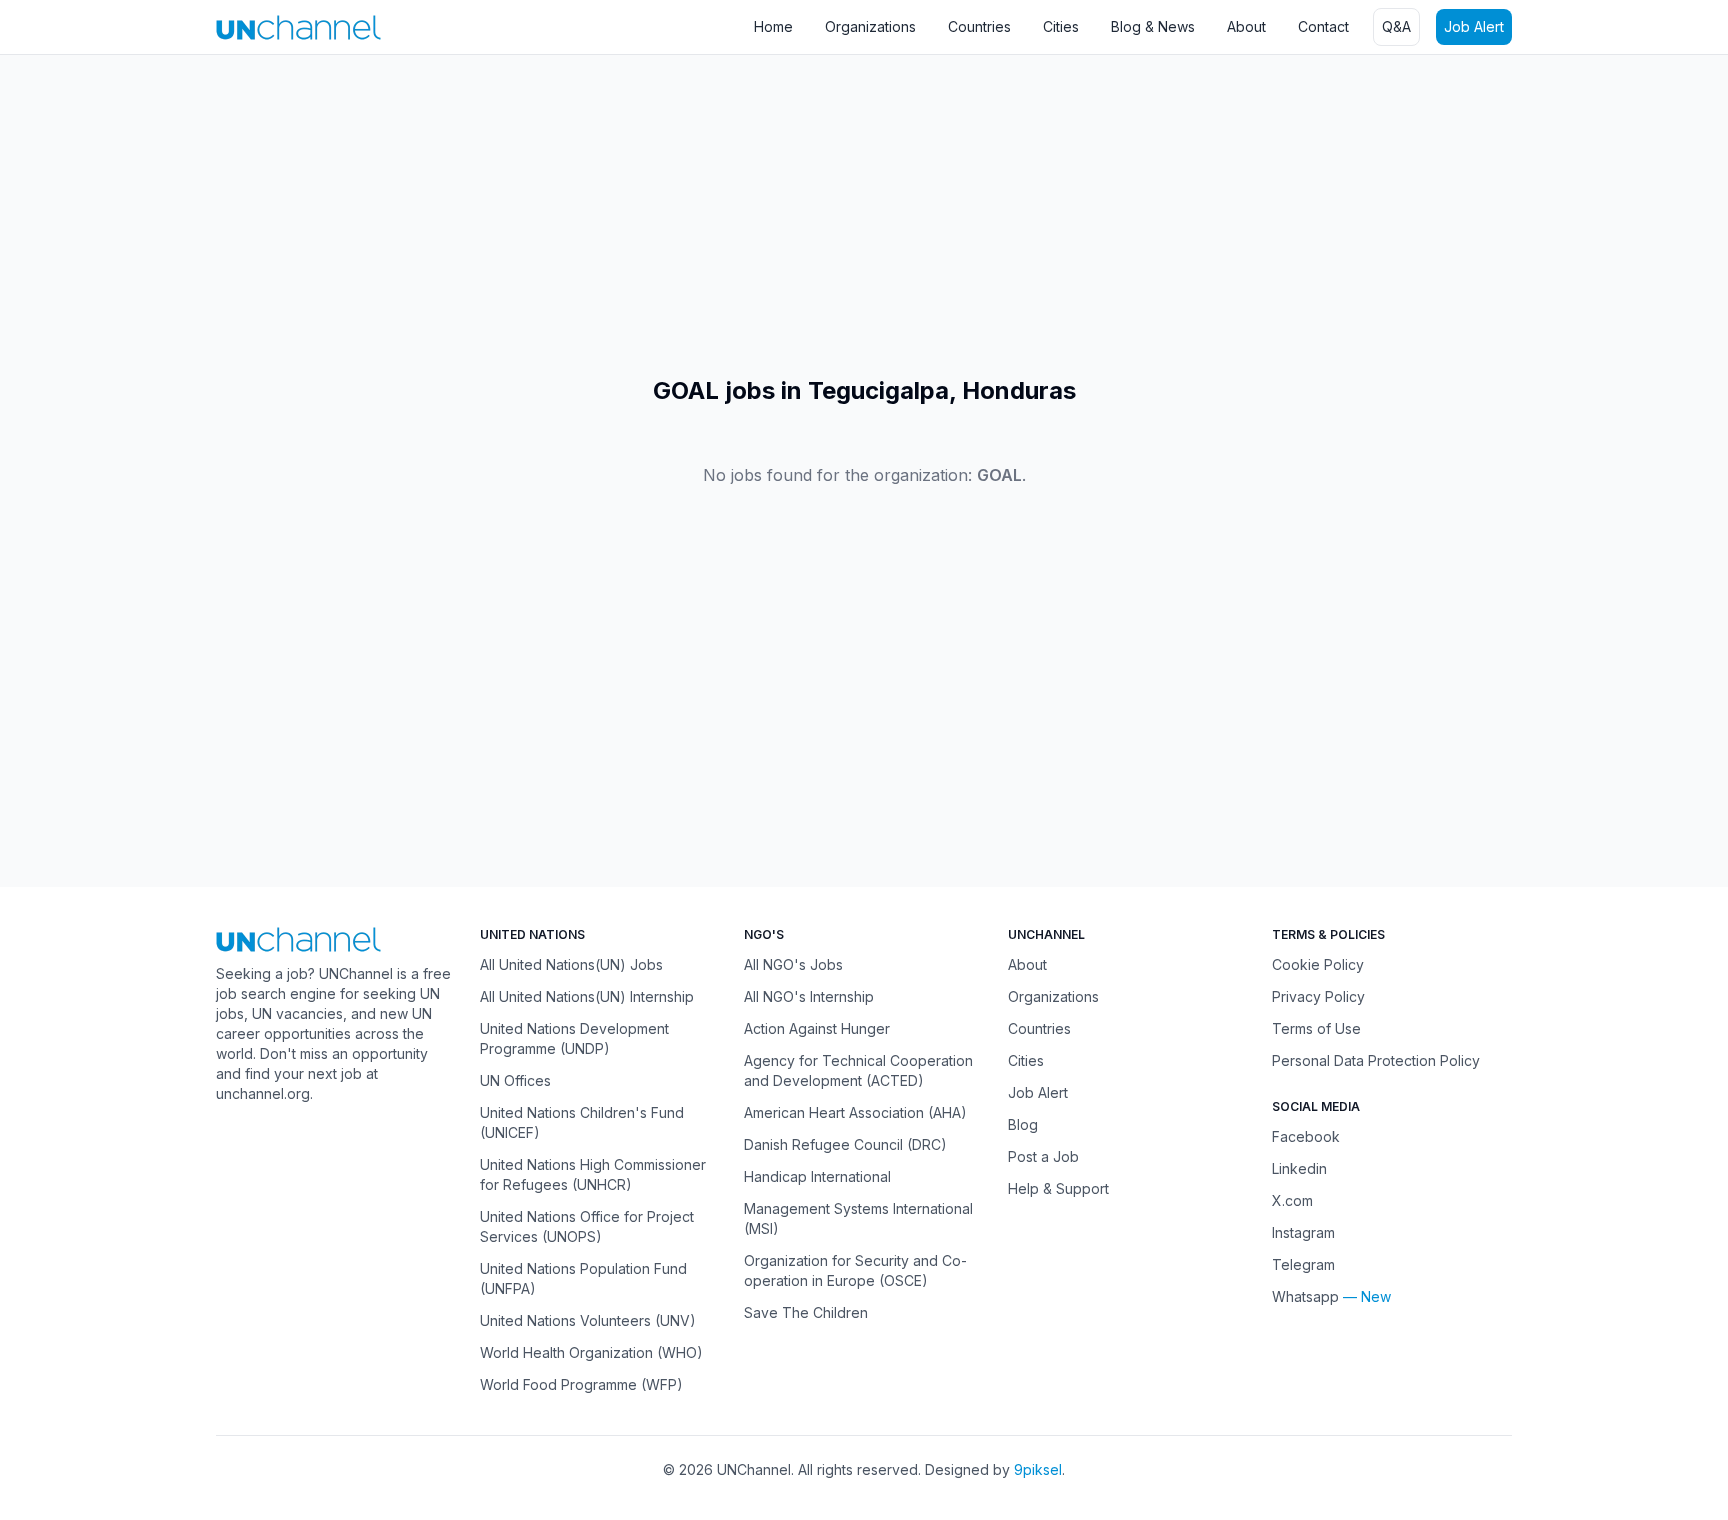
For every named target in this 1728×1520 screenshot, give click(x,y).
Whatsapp (1305, 1296)
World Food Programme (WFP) (581, 1384)
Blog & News (1153, 26)
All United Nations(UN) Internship (587, 996)
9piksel (1038, 1469)
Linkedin (1299, 1168)
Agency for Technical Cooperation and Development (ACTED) (858, 1070)
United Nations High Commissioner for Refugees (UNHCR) (593, 1174)
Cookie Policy (1318, 964)
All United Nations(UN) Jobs (571, 964)
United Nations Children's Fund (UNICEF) (582, 1122)
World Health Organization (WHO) (591, 1352)
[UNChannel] (298, 27)
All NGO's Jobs (793, 964)
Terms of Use (1316, 1028)
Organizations (870, 26)
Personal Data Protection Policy (1376, 1060)
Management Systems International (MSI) (858, 1218)
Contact (1323, 26)
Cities (1061, 26)
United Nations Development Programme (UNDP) (574, 1038)
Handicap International (817, 1176)
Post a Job (1043, 1156)
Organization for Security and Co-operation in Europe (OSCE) (855, 1270)
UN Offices (515, 1080)
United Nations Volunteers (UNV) (588, 1320)
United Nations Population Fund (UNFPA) (583, 1278)
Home (773, 26)
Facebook (1306, 1136)
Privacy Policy (1318, 996)
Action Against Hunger (817, 1028)
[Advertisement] (600, 215)
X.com (1292, 1200)
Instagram (1303, 1232)
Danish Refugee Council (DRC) (845, 1144)
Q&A (1396, 26)
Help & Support (1058, 1188)
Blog (1023, 1124)
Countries (979, 26)
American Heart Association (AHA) (855, 1112)
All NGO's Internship (809, 996)
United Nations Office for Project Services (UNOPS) (587, 1226)
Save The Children (806, 1312)
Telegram (1303, 1264)
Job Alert (1474, 26)
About (1246, 26)
